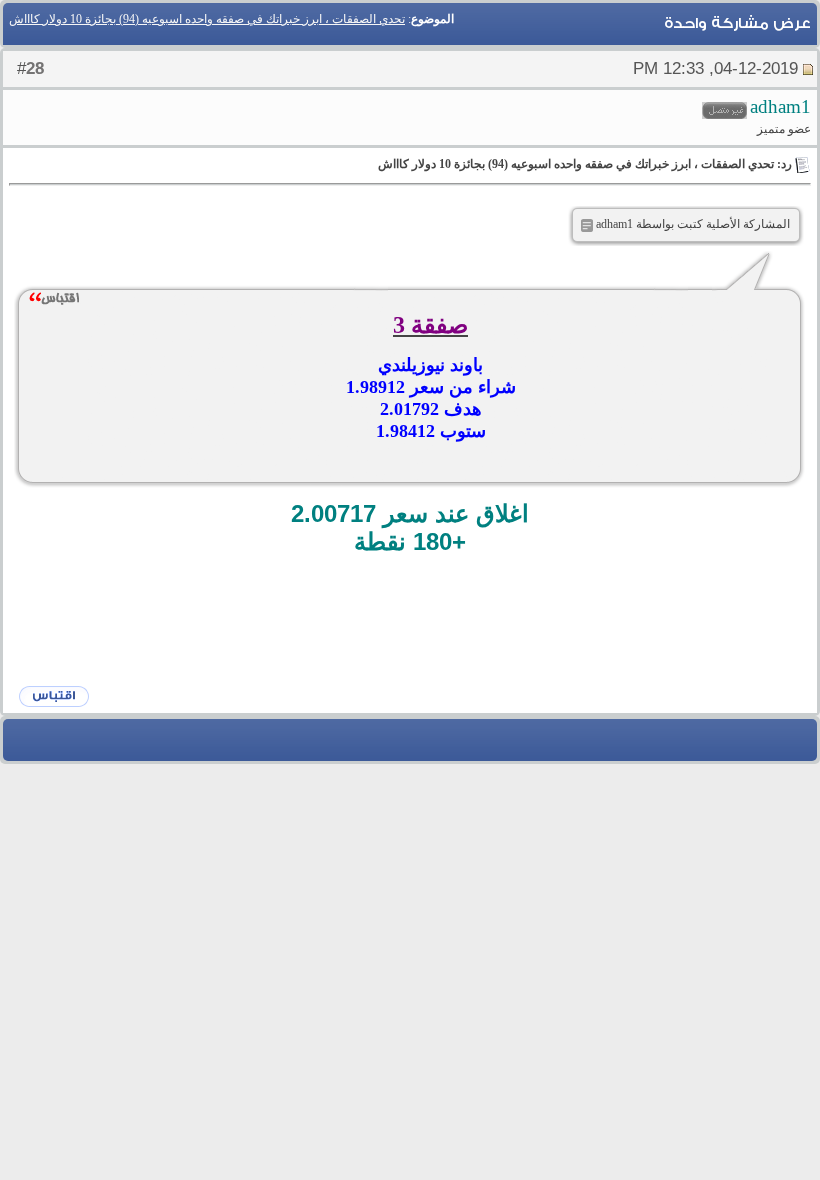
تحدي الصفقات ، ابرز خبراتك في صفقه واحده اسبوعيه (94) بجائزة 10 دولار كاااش (207, 19)
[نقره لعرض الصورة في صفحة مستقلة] (587, 225)
